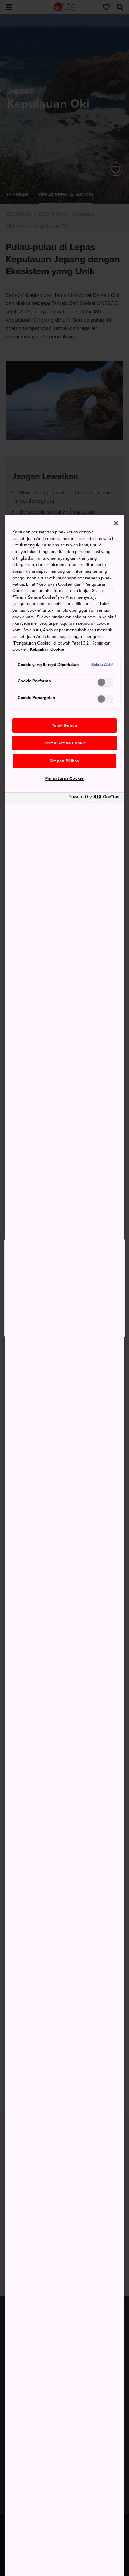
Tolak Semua (64, 725)
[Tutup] (116, 523)
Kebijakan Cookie (47, 649)
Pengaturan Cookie (64, 779)
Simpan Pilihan (64, 761)
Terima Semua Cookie (64, 743)
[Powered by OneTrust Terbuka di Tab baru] (95, 799)
